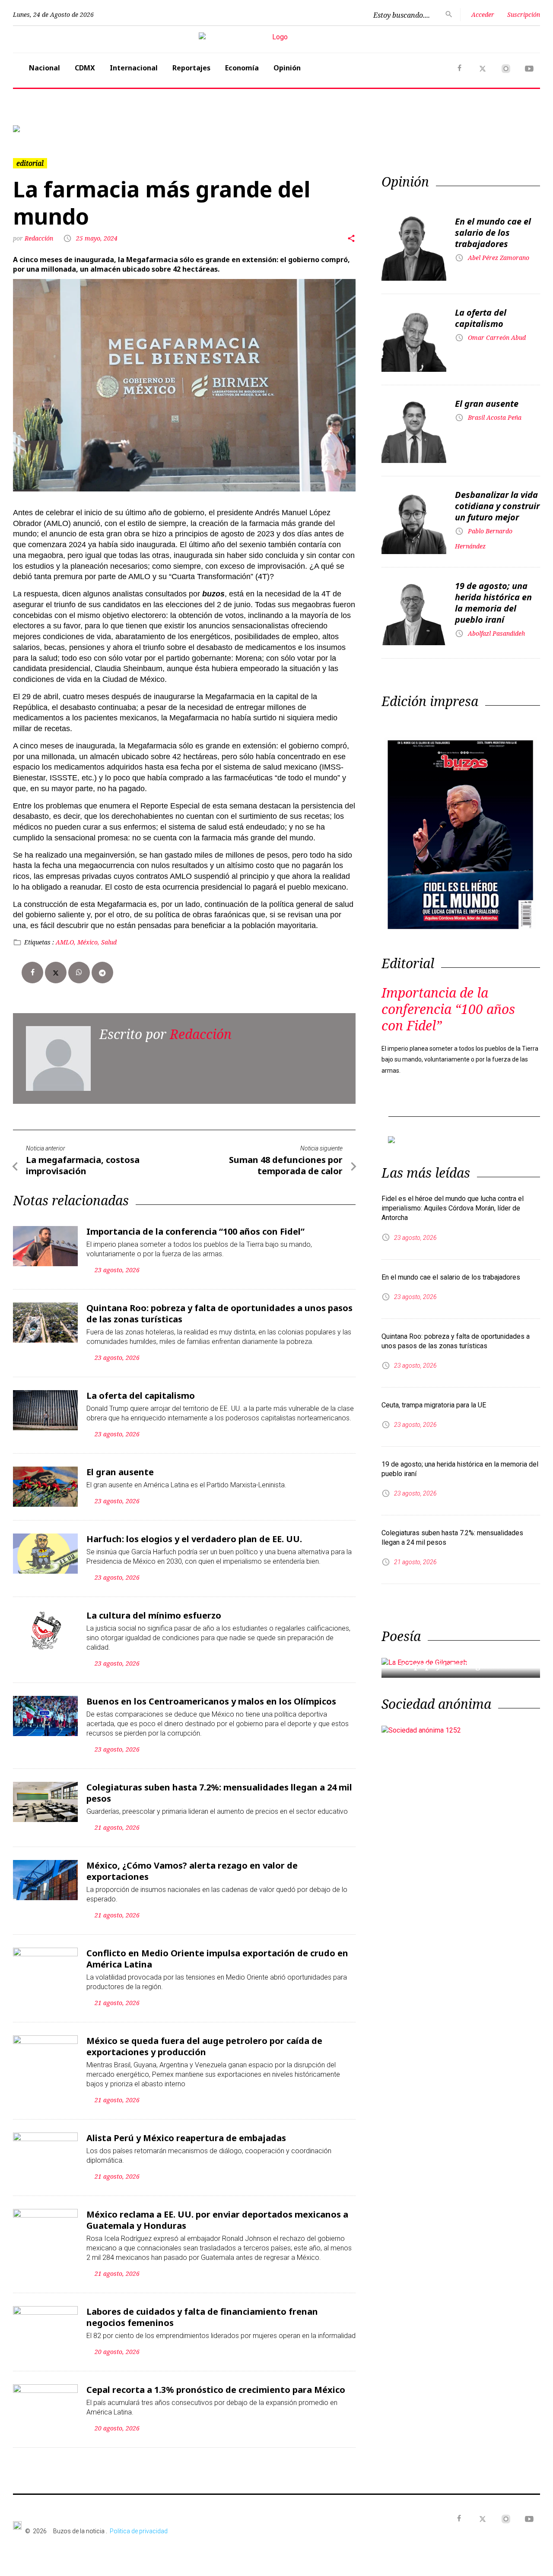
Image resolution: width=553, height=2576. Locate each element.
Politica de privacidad (139, 2531)
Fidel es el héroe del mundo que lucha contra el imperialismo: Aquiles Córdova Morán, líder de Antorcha (453, 1208)
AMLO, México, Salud (86, 942)
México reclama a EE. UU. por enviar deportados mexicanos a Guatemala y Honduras (217, 2220)
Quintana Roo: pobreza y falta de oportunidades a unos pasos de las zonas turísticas (219, 1313)
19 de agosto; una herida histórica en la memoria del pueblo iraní (493, 603)
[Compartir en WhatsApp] (79, 973)
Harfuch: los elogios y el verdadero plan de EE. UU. (194, 1539)
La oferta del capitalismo (141, 1396)
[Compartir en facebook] (32, 973)
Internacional (134, 68)
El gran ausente (120, 1472)
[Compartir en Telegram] (102, 973)
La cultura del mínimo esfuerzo (154, 1615)
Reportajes (191, 68)
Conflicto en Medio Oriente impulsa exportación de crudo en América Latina (217, 1959)
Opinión (287, 68)
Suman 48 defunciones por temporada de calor (286, 1165)
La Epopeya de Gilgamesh (452, 1665)
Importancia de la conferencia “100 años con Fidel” (195, 1231)
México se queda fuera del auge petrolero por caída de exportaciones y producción (204, 2046)
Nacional (44, 68)
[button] (52, 129)
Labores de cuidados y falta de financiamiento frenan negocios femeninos (202, 2317)
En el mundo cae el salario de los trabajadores (493, 233)
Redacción (40, 238)
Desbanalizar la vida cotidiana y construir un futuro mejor (497, 506)
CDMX (85, 68)
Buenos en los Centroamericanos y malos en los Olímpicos (211, 1701)
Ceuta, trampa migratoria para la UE (434, 1405)
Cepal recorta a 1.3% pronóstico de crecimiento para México (216, 2390)
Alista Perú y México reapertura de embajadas (186, 2138)
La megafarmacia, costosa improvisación (83, 1165)
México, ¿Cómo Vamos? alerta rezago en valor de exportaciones (192, 1871)
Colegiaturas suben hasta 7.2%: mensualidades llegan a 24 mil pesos (219, 1793)
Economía (242, 68)
